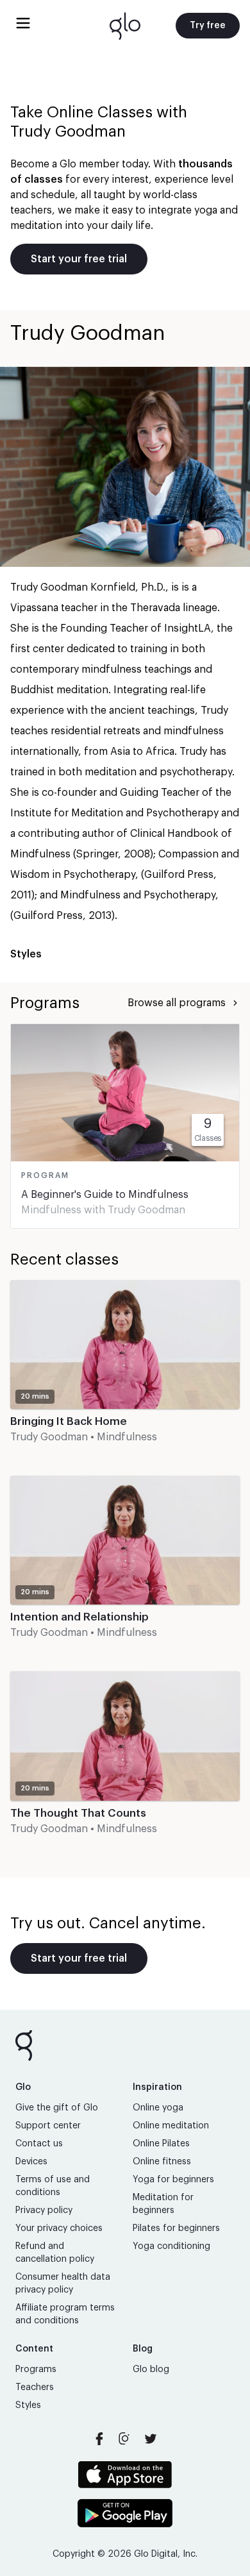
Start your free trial (79, 259)
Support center (48, 2126)
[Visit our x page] (151, 2439)
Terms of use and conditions (53, 2186)
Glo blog (151, 2370)
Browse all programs (177, 1003)
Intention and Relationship (79, 1617)
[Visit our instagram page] (125, 2439)
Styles (28, 2405)
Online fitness (162, 2162)
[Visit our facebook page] (99, 2439)
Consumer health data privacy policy (63, 2284)
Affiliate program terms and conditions (65, 2314)
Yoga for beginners (173, 2180)
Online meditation (171, 2126)
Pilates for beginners (176, 2228)
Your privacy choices (59, 2228)
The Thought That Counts (78, 1813)
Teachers (35, 2387)
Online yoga (158, 2108)
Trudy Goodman (146, 1210)
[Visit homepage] (125, 26)
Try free (208, 26)
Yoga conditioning (171, 2246)
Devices (31, 2162)
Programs (36, 2370)
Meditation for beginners (163, 2204)
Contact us (39, 2144)
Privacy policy (44, 2210)
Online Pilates (161, 2144)
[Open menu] (23, 23)
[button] (125, 1373)
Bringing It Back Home (69, 1421)
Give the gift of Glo (57, 2108)
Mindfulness (51, 1210)
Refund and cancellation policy (55, 2253)
